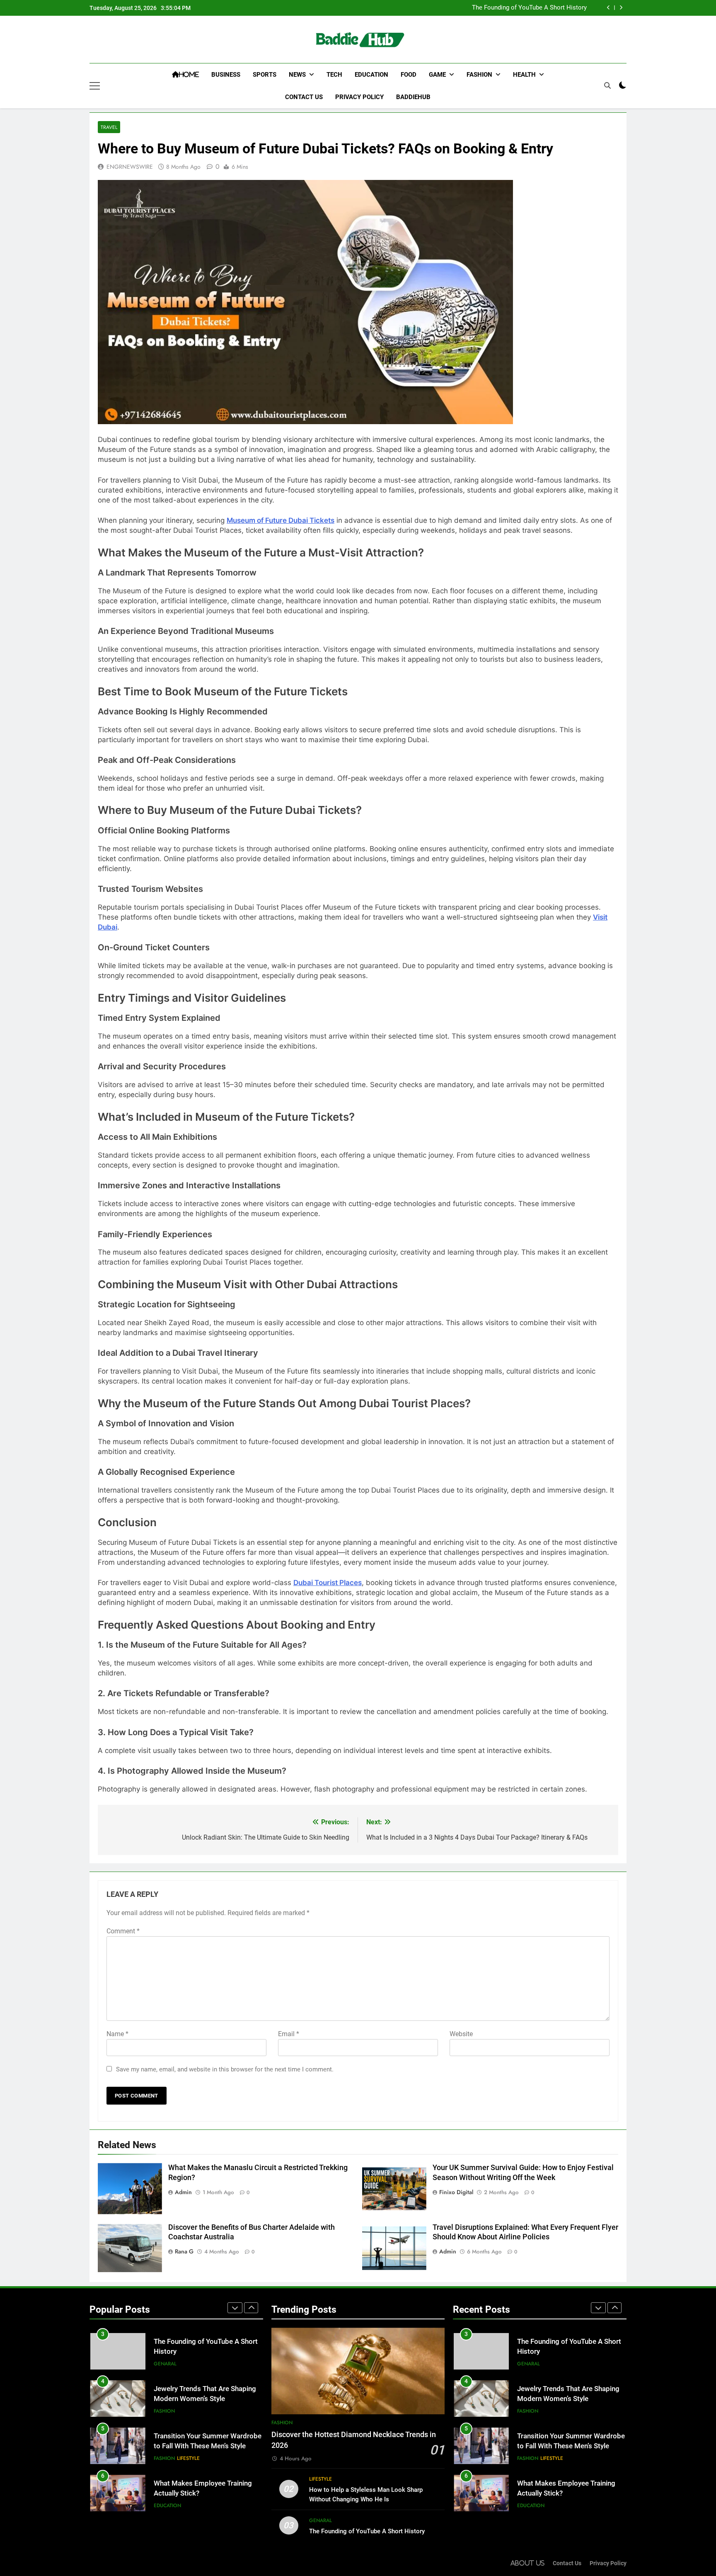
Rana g (184, 2251)
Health (524, 75)
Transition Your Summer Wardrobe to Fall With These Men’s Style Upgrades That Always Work (208, 2446)
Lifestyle (188, 2458)
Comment (123, 1931)
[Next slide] (621, 8)
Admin (183, 2192)
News (297, 75)
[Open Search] (607, 85)
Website (461, 2034)
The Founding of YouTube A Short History (529, 8)
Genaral (165, 2364)
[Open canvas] (95, 86)
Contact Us (304, 97)
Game (437, 75)
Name (117, 2034)
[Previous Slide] (608, 8)
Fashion (479, 75)
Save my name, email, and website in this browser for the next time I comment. (225, 2069)
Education (371, 75)
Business (226, 75)
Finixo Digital (456, 2192)
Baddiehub (413, 97)
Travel (109, 127)
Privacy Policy (359, 97)
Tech (334, 75)
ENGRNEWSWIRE (130, 167)
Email (289, 2034)
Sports (265, 75)
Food (409, 75)
